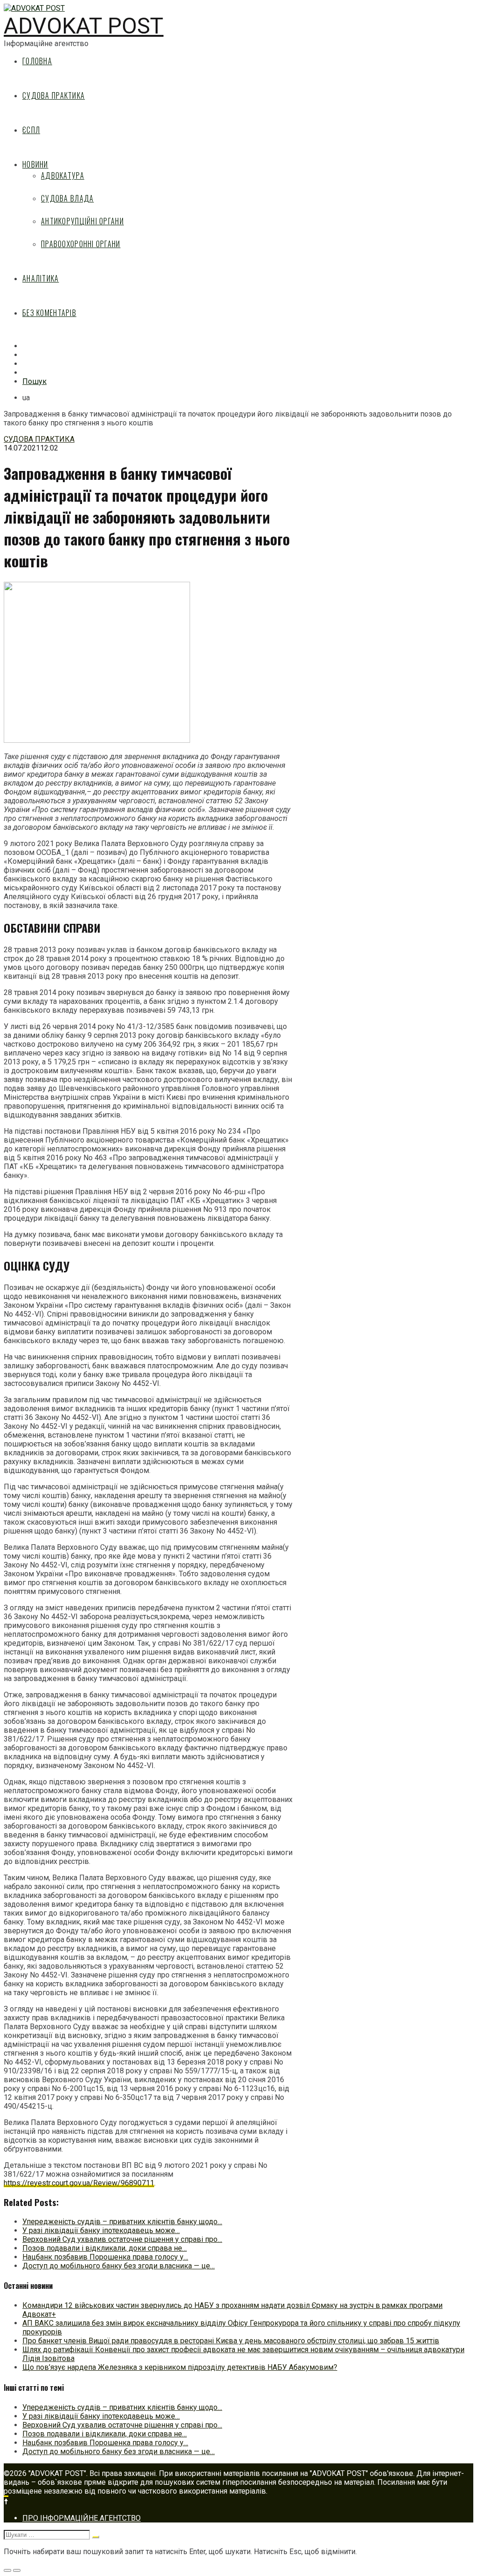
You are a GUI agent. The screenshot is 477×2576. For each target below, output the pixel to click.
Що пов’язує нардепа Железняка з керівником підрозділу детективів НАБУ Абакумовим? (180, 2367)
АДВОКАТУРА (63, 175)
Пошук (34, 381)
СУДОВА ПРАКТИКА (54, 95)
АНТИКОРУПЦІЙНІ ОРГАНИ (82, 221)
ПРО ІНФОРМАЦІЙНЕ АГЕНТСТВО (82, 2518)
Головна (37, 61)
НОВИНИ (35, 164)
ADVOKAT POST (84, 26)
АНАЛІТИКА (41, 278)
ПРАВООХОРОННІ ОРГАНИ (81, 244)
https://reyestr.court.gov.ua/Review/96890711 (79, 2183)
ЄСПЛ (31, 130)
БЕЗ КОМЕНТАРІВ (49, 313)
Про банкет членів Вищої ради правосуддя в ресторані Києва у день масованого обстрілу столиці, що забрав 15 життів (231, 2341)
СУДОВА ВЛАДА (67, 198)
